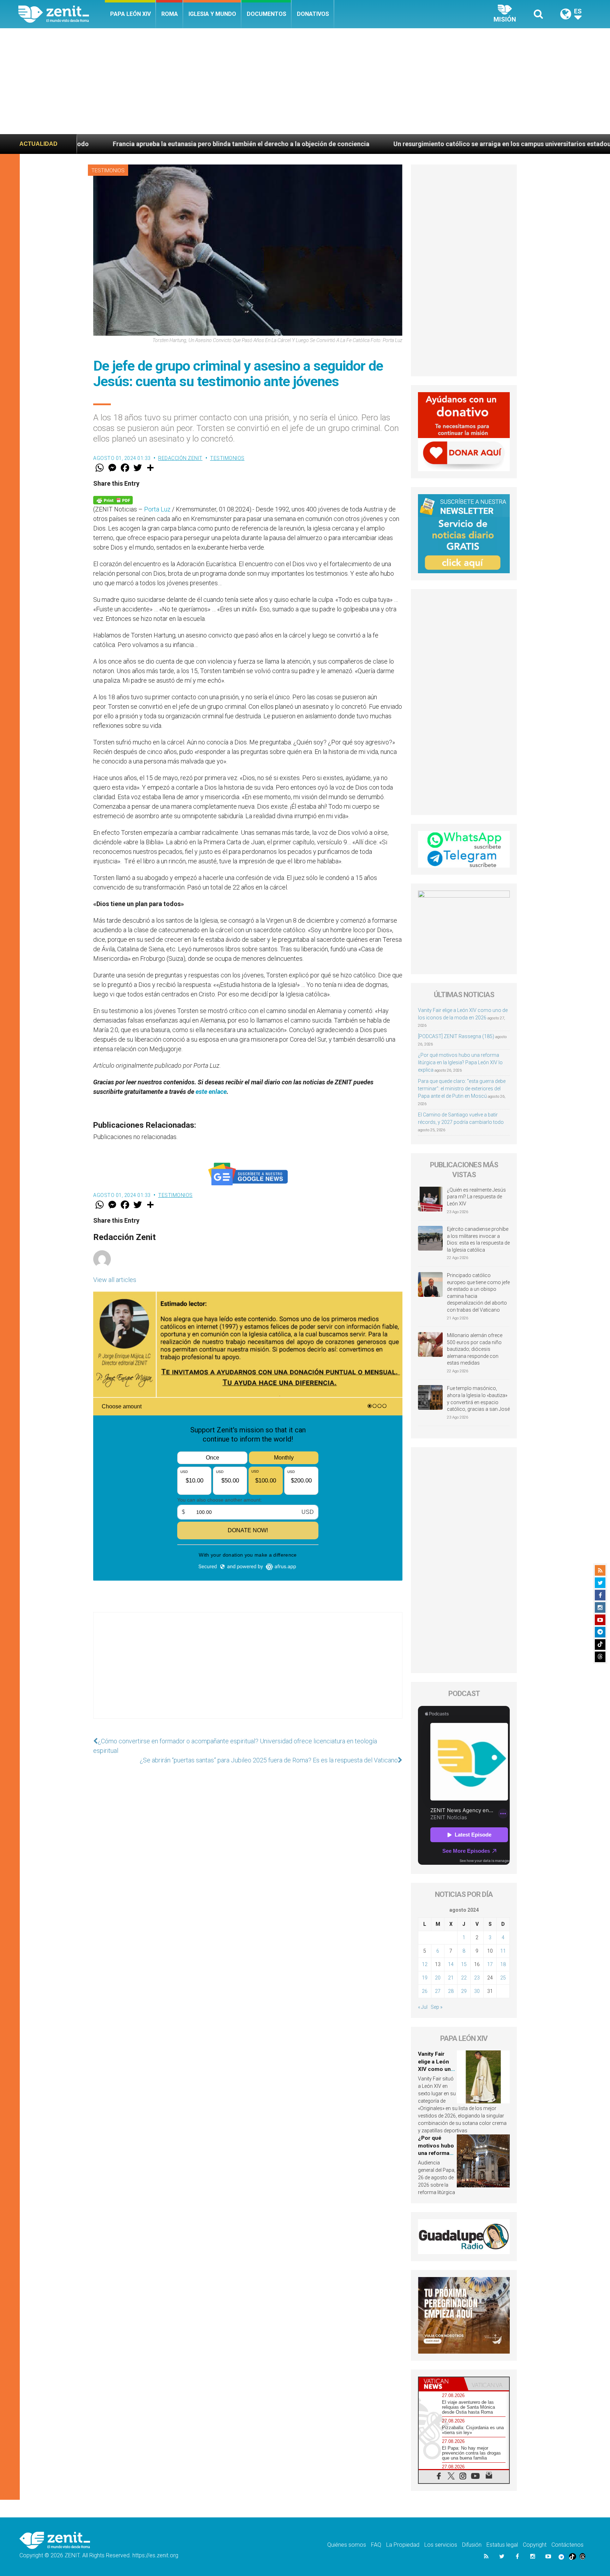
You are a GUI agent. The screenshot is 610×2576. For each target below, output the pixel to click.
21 (451, 1978)
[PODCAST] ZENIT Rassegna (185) (456, 1036)
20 (438, 1978)
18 (503, 1964)
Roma (170, 14)
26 (425, 1991)
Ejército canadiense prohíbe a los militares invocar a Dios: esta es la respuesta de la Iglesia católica (478, 1239)
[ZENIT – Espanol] (62, 14)
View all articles (115, 1280)
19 (425, 1978)
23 (477, 1978)
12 (425, 1964)
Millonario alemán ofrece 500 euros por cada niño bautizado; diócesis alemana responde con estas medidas (475, 1349)
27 (438, 1991)
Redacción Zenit (180, 458)
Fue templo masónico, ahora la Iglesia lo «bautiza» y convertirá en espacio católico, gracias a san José (478, 1399)
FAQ (376, 2545)
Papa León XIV (130, 14)
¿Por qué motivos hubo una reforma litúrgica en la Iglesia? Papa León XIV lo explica (460, 1062)
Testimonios (108, 170)
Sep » (436, 2007)
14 (451, 1964)
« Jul (423, 2007)
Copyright (535, 2545)
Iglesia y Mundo (212, 14)
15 (464, 1964)
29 (464, 1991)
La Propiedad (403, 2545)
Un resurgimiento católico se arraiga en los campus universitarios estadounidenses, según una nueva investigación (401, 144)
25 (503, 1978)
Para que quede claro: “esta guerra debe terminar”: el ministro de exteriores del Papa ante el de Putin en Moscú (462, 1089)
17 (490, 1964)
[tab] (441, 2384)
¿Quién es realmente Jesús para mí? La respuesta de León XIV (476, 1197)
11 (503, 1951)
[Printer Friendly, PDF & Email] (113, 500)
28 (451, 1991)
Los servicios (441, 2545)
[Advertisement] (305, 81)
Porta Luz (157, 509)
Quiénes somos (347, 2545)
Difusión (472, 2545)
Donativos (313, 14)
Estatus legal (502, 2545)
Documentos (267, 14)
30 (477, 1991)
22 (464, 1978)
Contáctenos (567, 2545)
